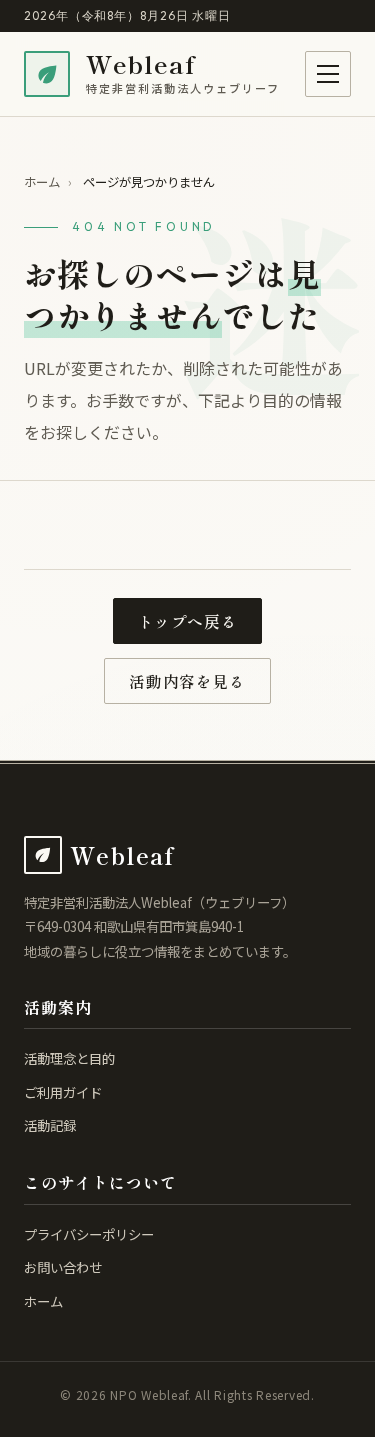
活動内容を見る (187, 681)
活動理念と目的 (69, 1058)
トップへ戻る (188, 621)
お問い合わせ (63, 1267)
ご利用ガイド (63, 1092)
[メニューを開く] (328, 74)
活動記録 (50, 1125)
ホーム (42, 182)
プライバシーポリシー (89, 1234)
